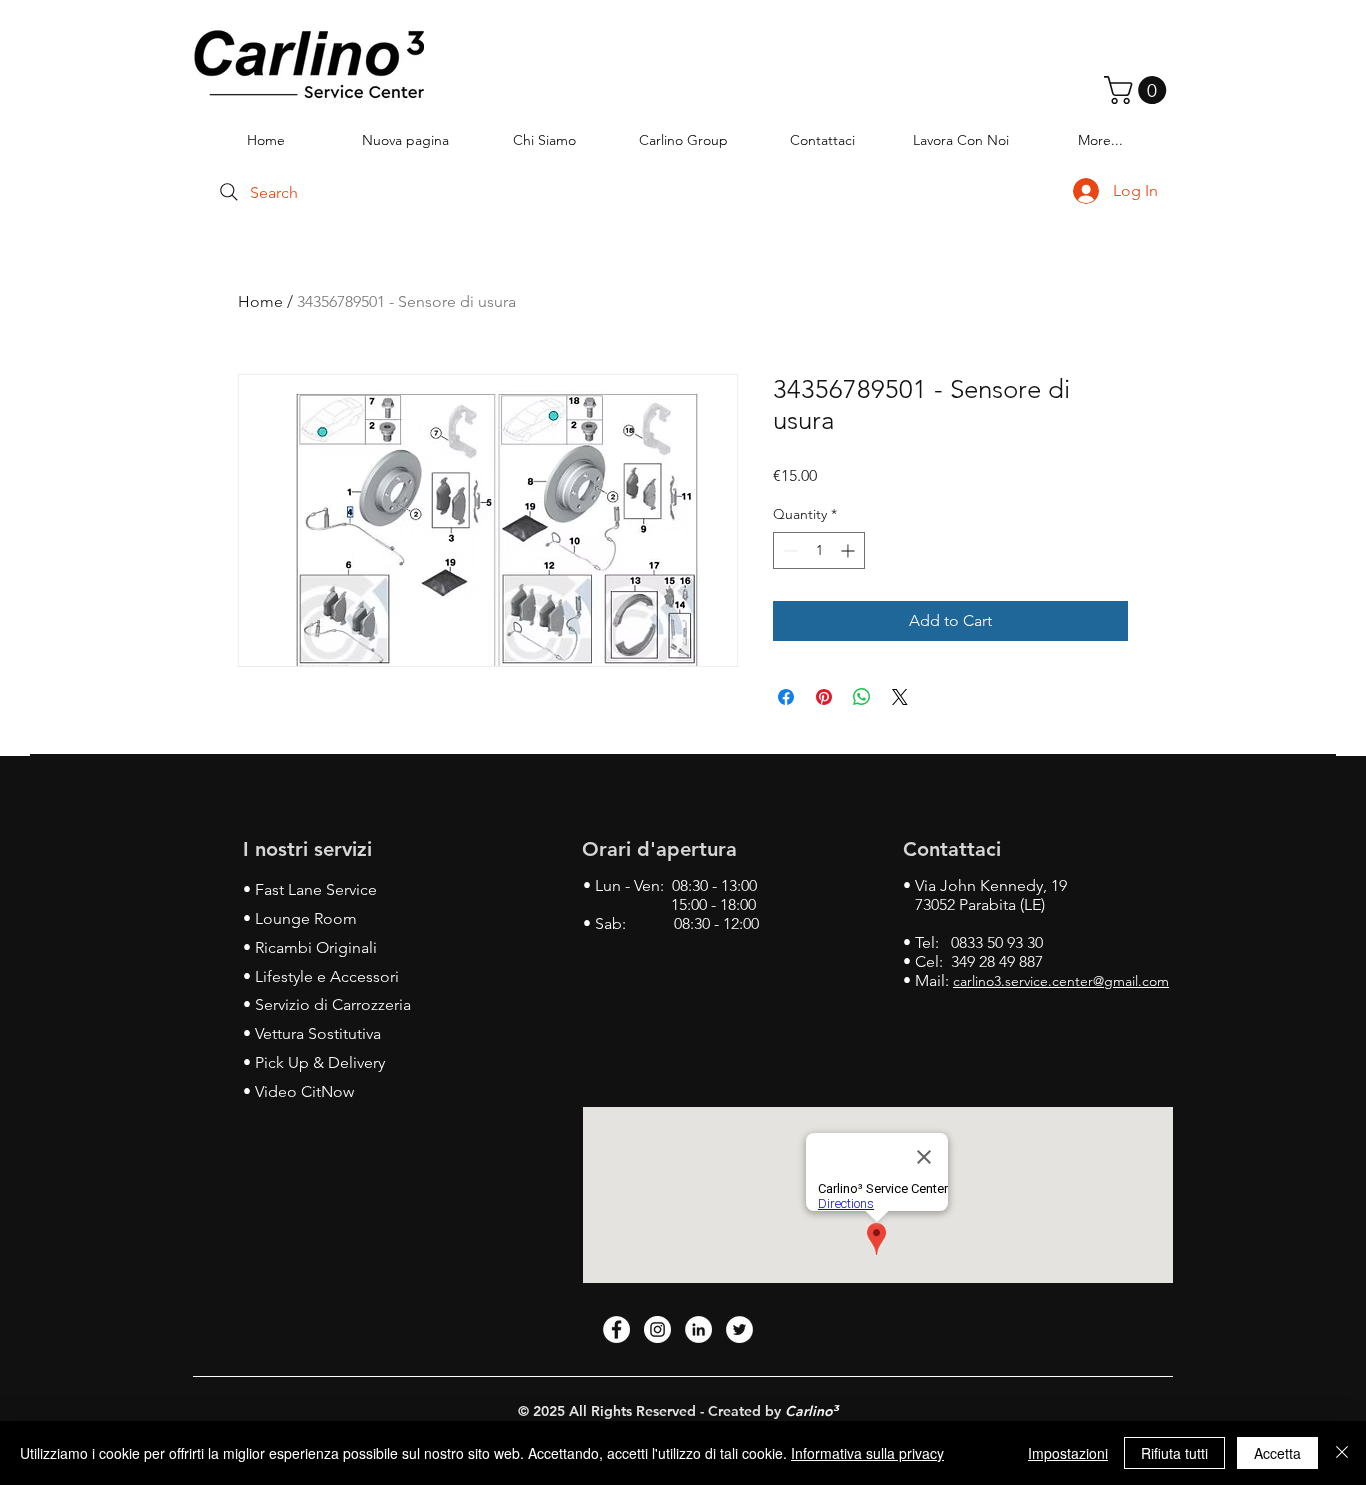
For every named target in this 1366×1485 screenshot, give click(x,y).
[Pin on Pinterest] (824, 697)
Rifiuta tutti (1174, 1453)
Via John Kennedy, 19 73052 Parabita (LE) (985, 895)
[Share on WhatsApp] (862, 697)
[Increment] (849, 550)
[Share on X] (900, 697)
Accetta (1277, 1453)
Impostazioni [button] (1068, 1453)
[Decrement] (788, 550)
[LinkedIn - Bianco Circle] (698, 1329)
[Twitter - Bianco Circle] (739, 1329)
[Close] (1342, 1453)
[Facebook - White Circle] (616, 1329)
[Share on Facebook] (786, 697)
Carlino (809, 1411)
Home (260, 301)
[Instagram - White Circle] (657, 1329)
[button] (1138, 90)
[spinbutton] (819, 550)
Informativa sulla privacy (867, 1453)
